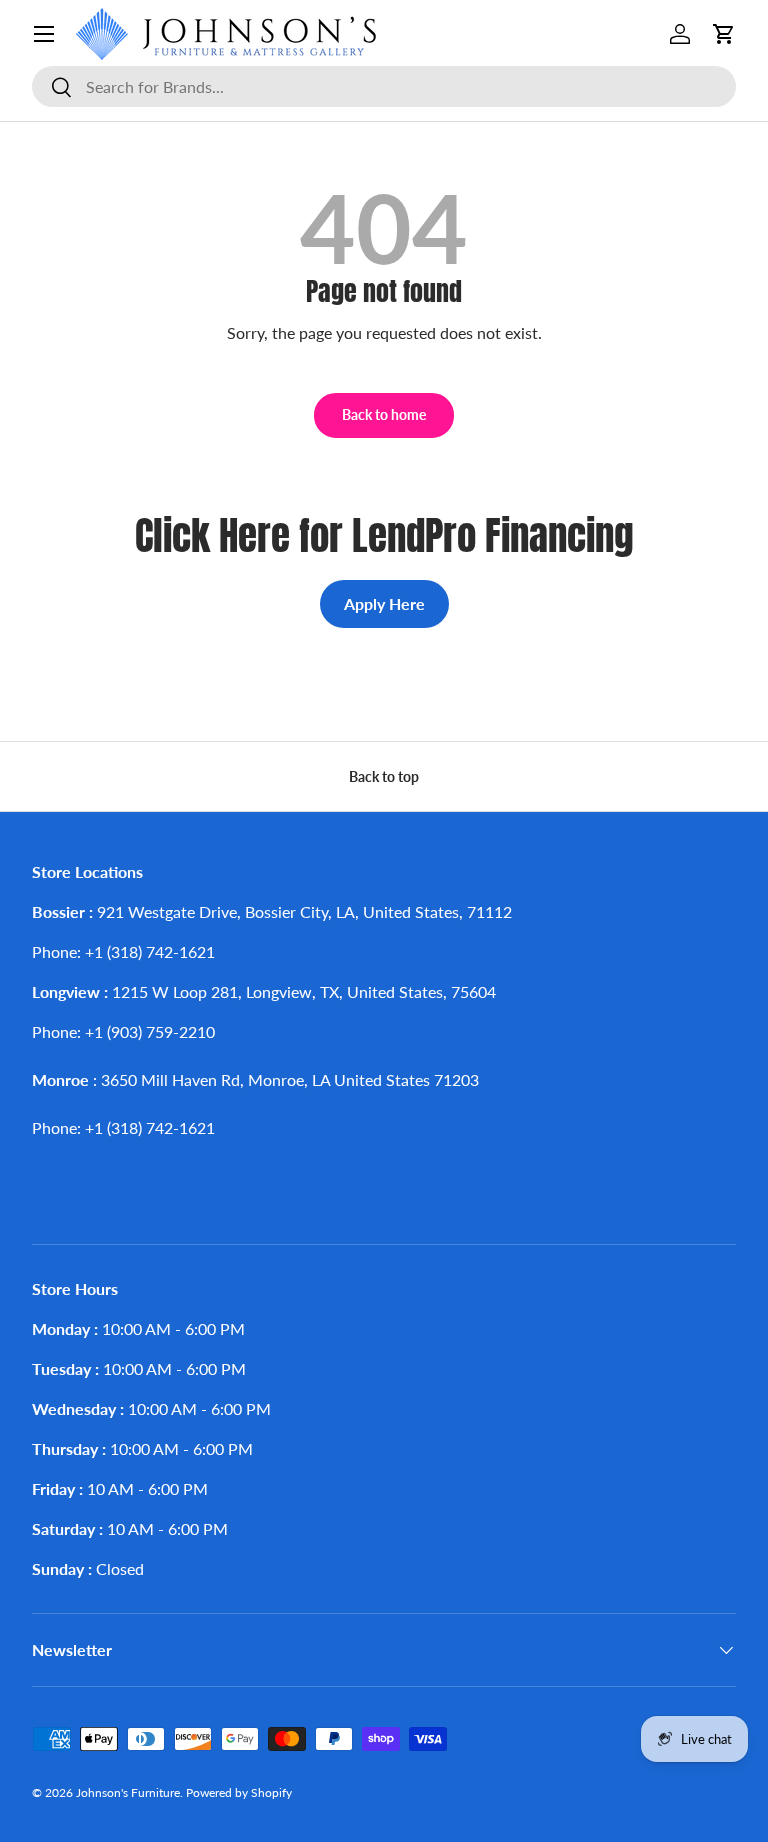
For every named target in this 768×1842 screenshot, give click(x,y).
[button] (724, 34)
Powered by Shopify (239, 1792)
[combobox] (384, 86)
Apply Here (384, 603)
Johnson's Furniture (128, 1792)
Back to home (384, 414)
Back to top (384, 776)
